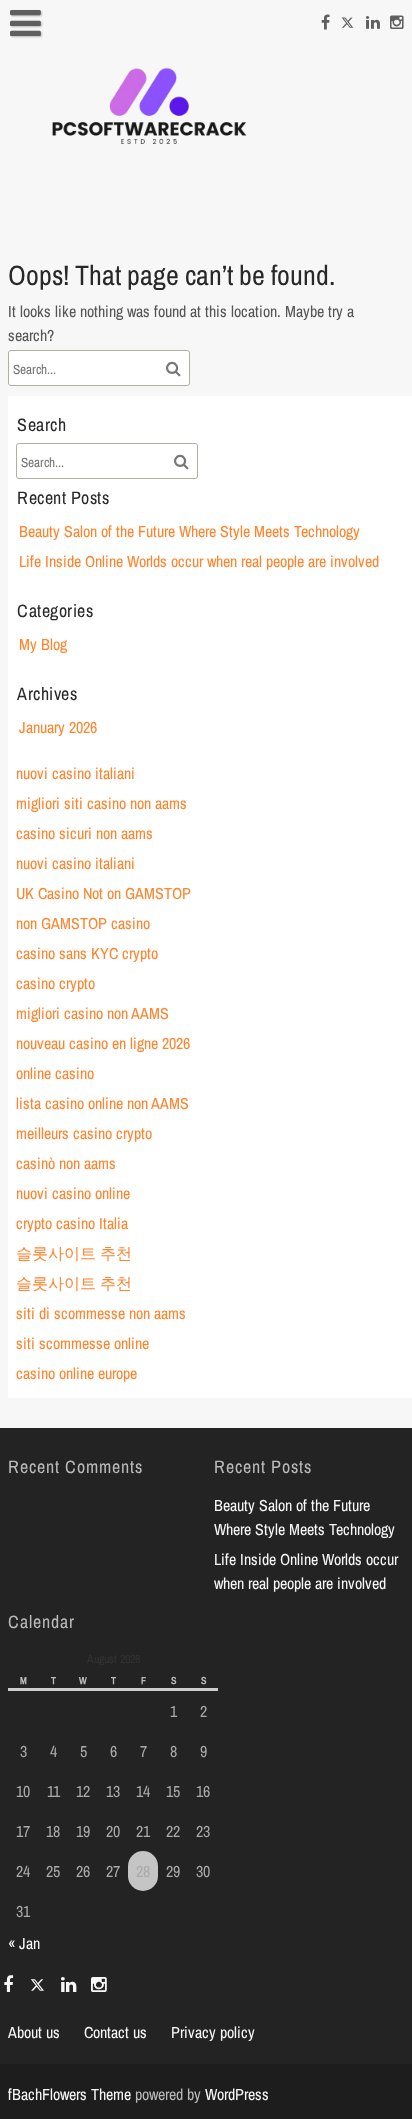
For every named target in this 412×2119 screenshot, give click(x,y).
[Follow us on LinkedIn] (373, 19)
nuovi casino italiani (75, 773)
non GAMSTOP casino (83, 923)
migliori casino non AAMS (92, 1013)
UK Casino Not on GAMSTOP (103, 893)
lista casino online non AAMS (102, 1103)
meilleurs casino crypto (84, 1133)
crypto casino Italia (72, 1223)
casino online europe (76, 1373)
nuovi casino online (73, 1193)
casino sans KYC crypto (87, 953)
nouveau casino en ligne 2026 (103, 1043)
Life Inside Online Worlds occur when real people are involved (199, 561)
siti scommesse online (82, 1343)
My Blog (43, 644)
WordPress (237, 2094)
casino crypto (55, 983)
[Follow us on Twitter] (348, 19)
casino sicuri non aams (84, 833)
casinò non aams (66, 1163)
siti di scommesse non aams (101, 1313)
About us (34, 2032)
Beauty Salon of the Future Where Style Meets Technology (189, 531)
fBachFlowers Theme (69, 2094)
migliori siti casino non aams (101, 803)
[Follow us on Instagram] (397, 19)
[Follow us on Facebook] (325, 19)
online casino (55, 1073)
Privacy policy (213, 2032)
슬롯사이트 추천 (74, 1253)
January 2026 (58, 727)
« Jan (24, 1943)
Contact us (115, 2032)
